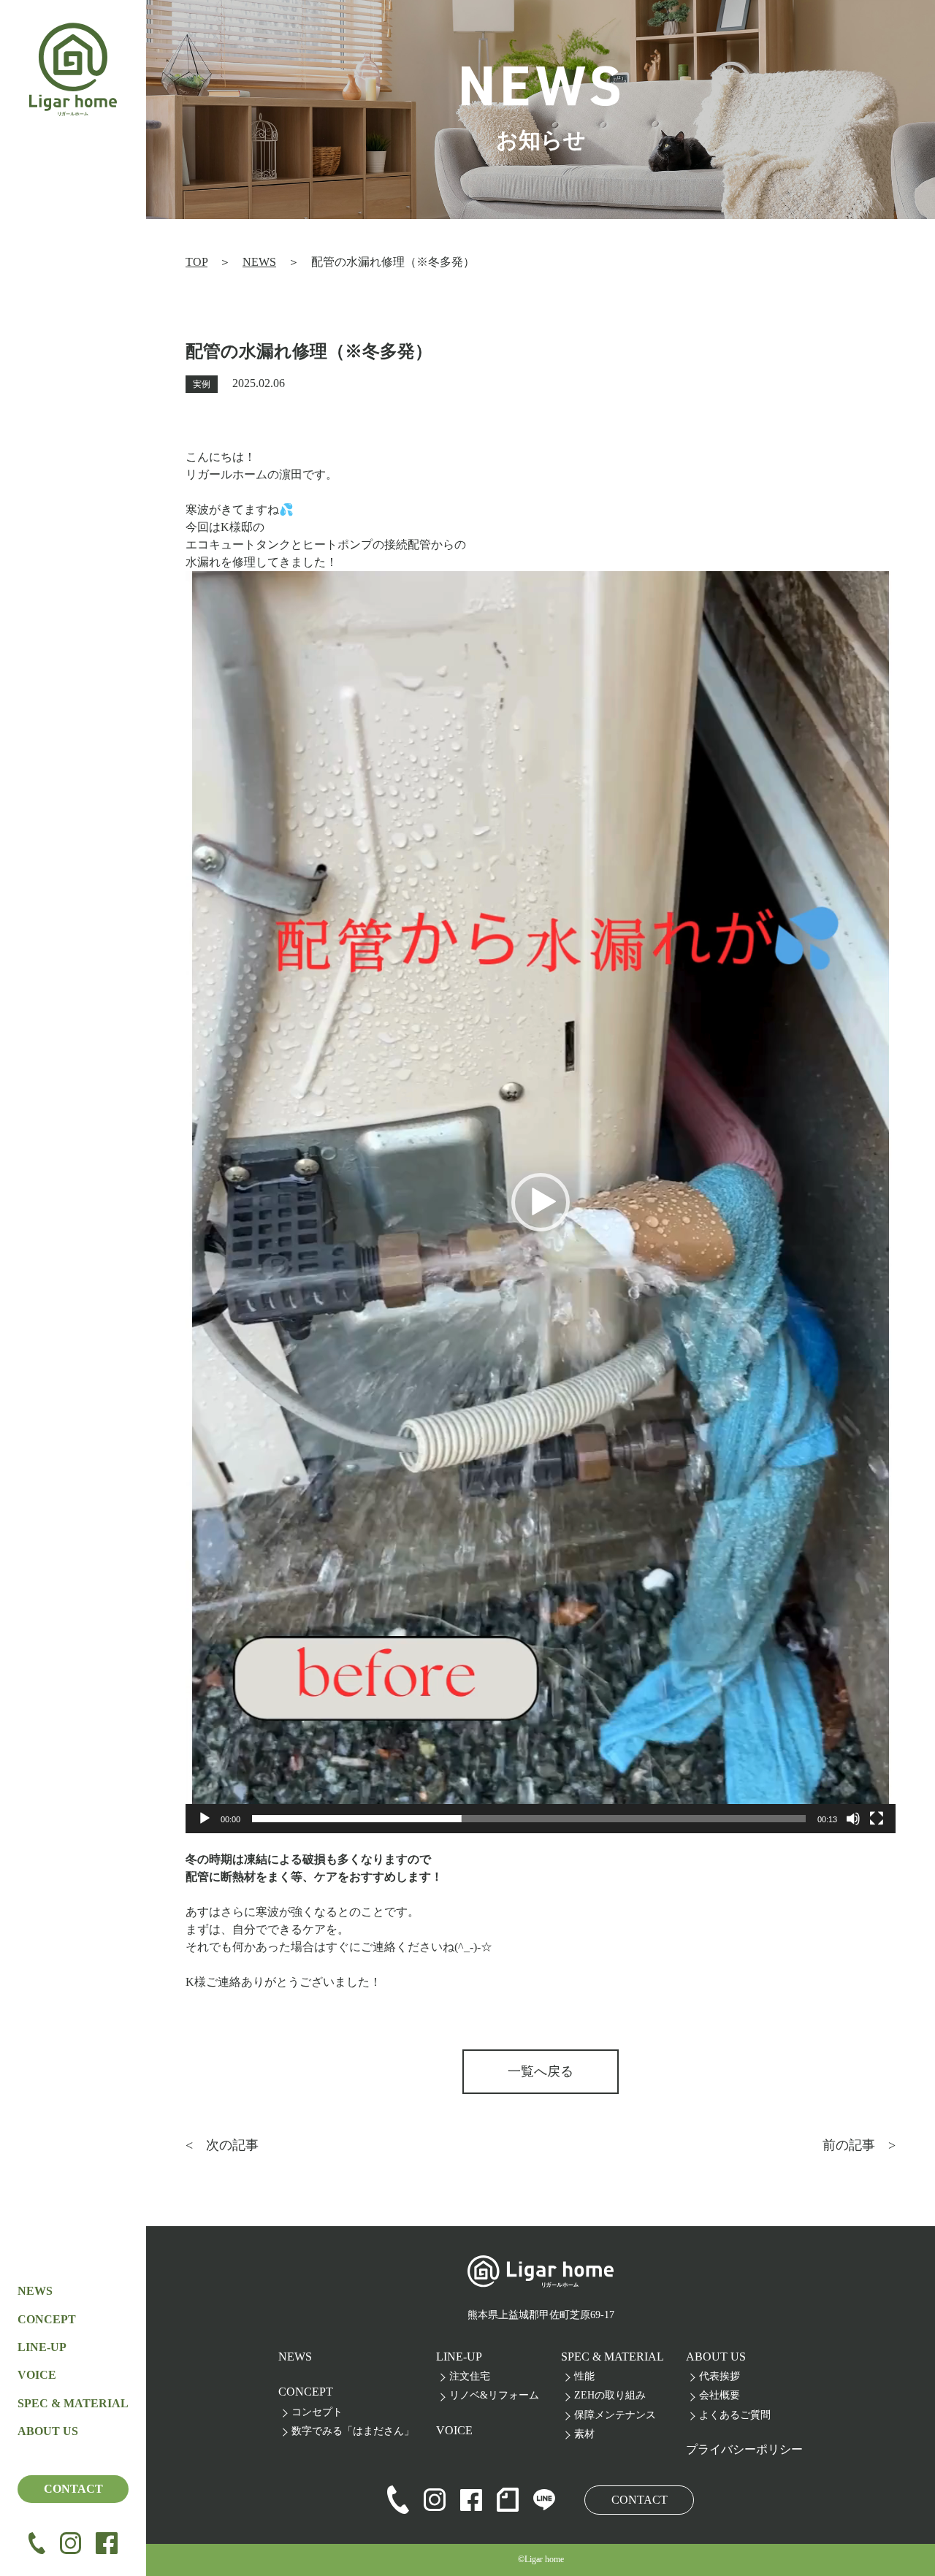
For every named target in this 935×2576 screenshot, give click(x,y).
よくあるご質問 (735, 2415)
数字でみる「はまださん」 (353, 2431)
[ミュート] (853, 1819)
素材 (584, 2434)
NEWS (35, 2291)
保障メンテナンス (615, 2415)
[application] (541, 1202)
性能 (584, 2376)
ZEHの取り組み (610, 2395)
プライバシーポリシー (744, 2449)
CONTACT (73, 2489)
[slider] (529, 1819)
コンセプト (317, 2412)
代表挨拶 (720, 2376)
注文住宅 (470, 2376)
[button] (541, 1202)
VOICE (37, 2375)
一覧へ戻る (541, 2071)
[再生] (205, 1819)
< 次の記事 (222, 2145)
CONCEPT (47, 2319)
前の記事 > (859, 2145)
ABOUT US (716, 2357)
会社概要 (720, 2395)
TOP (196, 262)
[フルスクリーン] (877, 1819)
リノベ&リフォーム (494, 2395)
